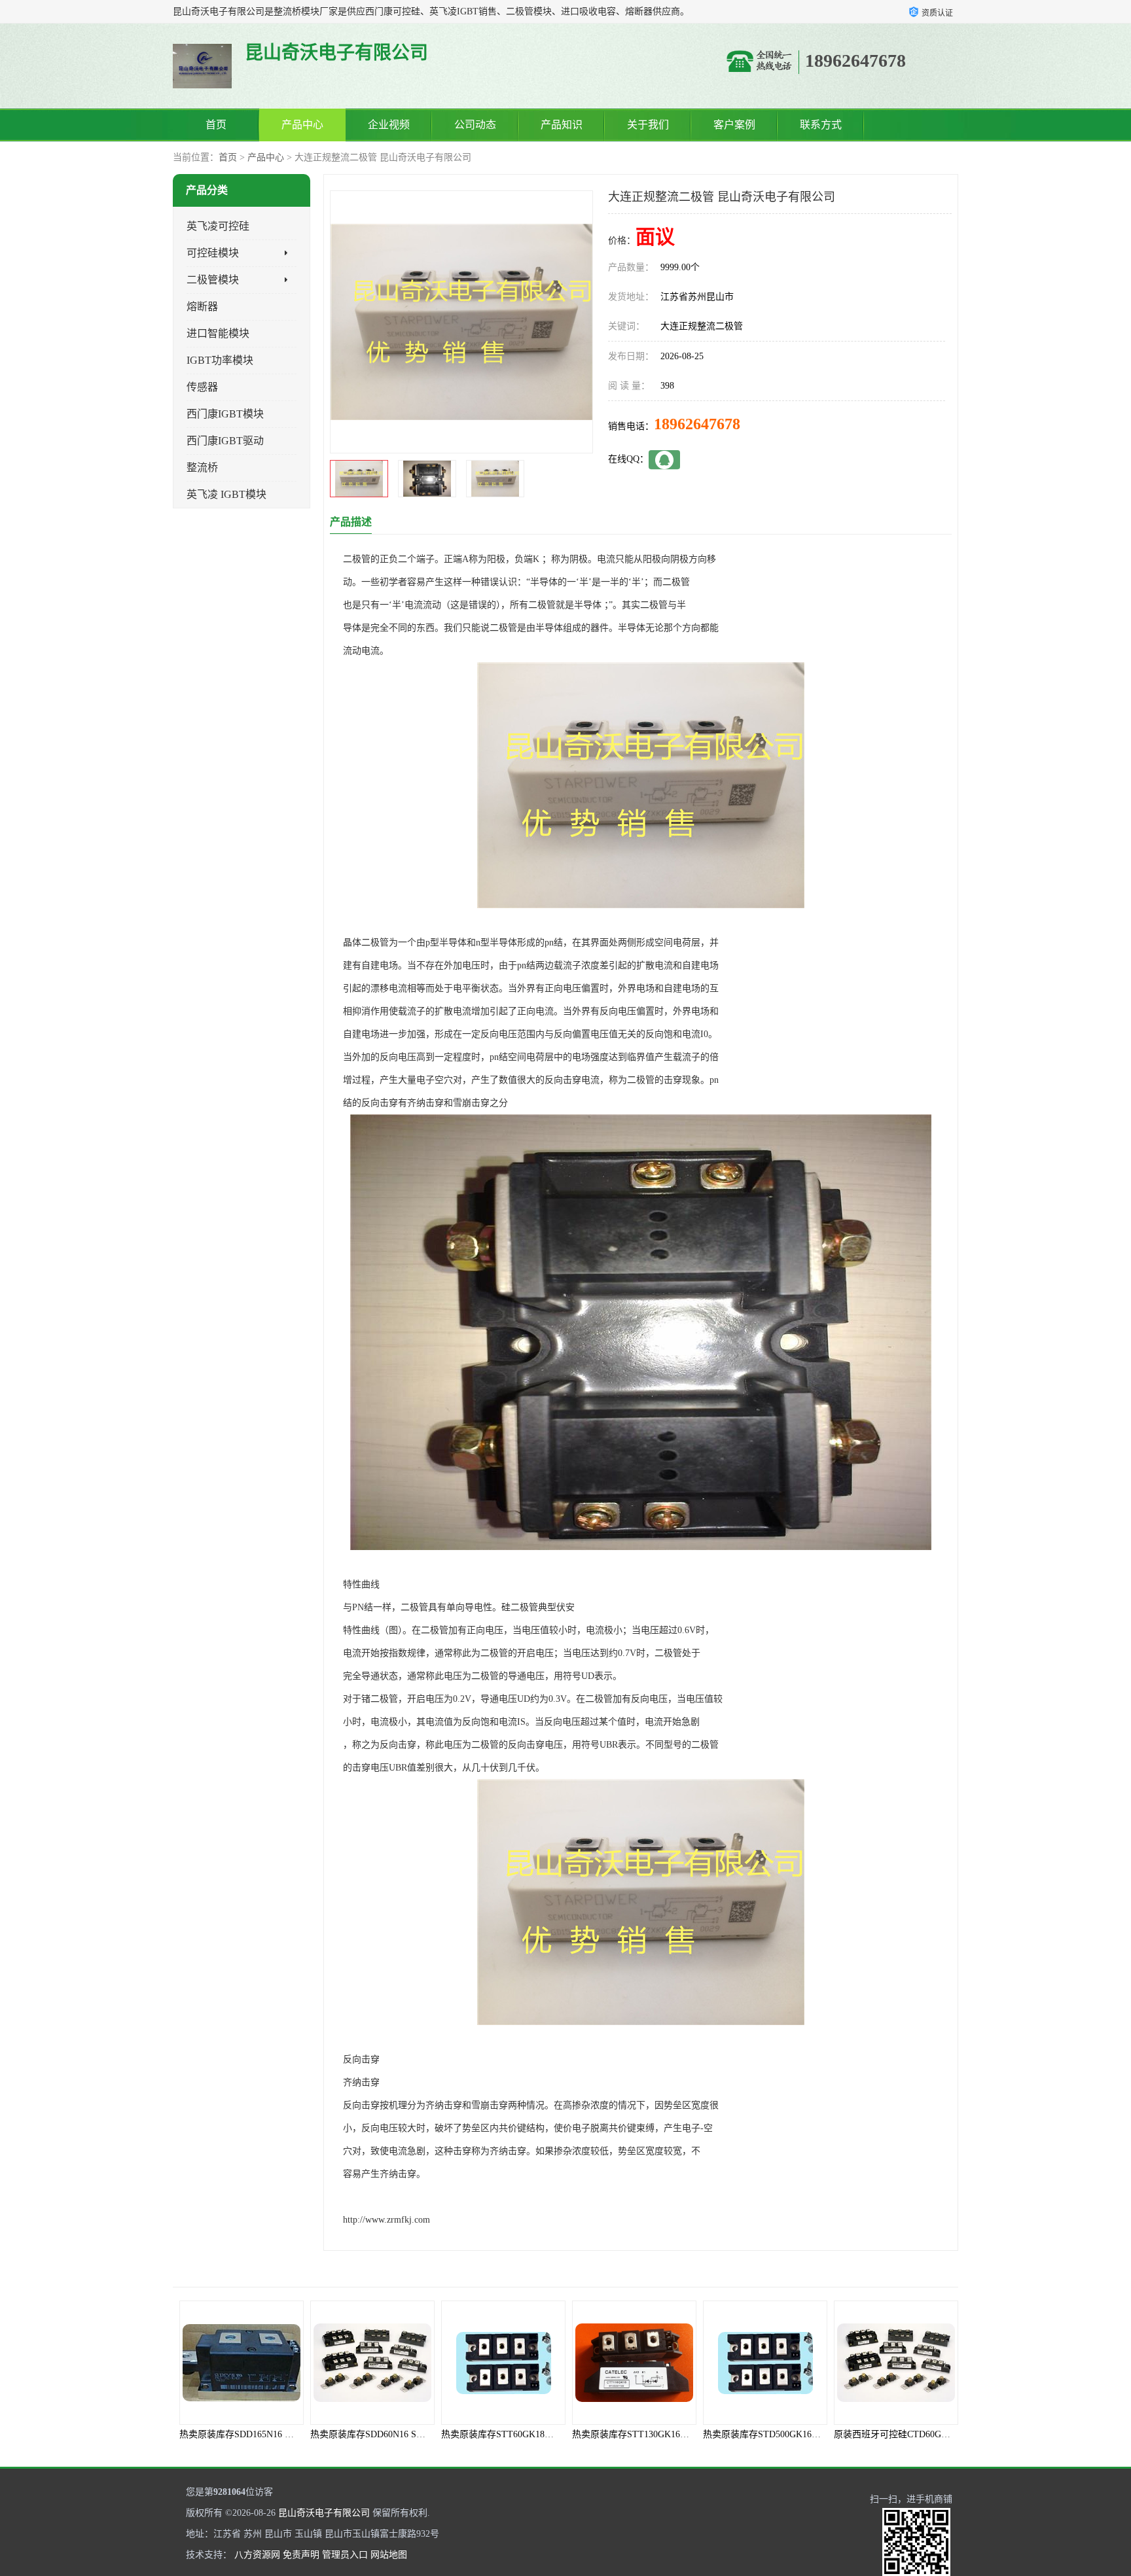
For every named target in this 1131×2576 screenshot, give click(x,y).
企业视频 (389, 125)
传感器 (202, 387)
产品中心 (302, 125)
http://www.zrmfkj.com (386, 2220)
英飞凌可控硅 (218, 226)
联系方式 (821, 125)
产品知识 (562, 125)
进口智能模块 (218, 333)
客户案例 (734, 125)
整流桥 (202, 468)
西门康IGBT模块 (225, 414)
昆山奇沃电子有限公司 (324, 2513)
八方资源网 (257, 2555)
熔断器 (202, 307)
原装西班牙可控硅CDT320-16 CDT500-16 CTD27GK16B (945, 2434)
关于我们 (648, 125)
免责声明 (301, 2555)
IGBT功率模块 (220, 360)
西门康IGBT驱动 (225, 441)
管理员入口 (345, 2555)
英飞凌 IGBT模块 (226, 494)
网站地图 (389, 2555)
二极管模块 (213, 280)
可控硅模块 (213, 253)
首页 (216, 125)
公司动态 (475, 125)
